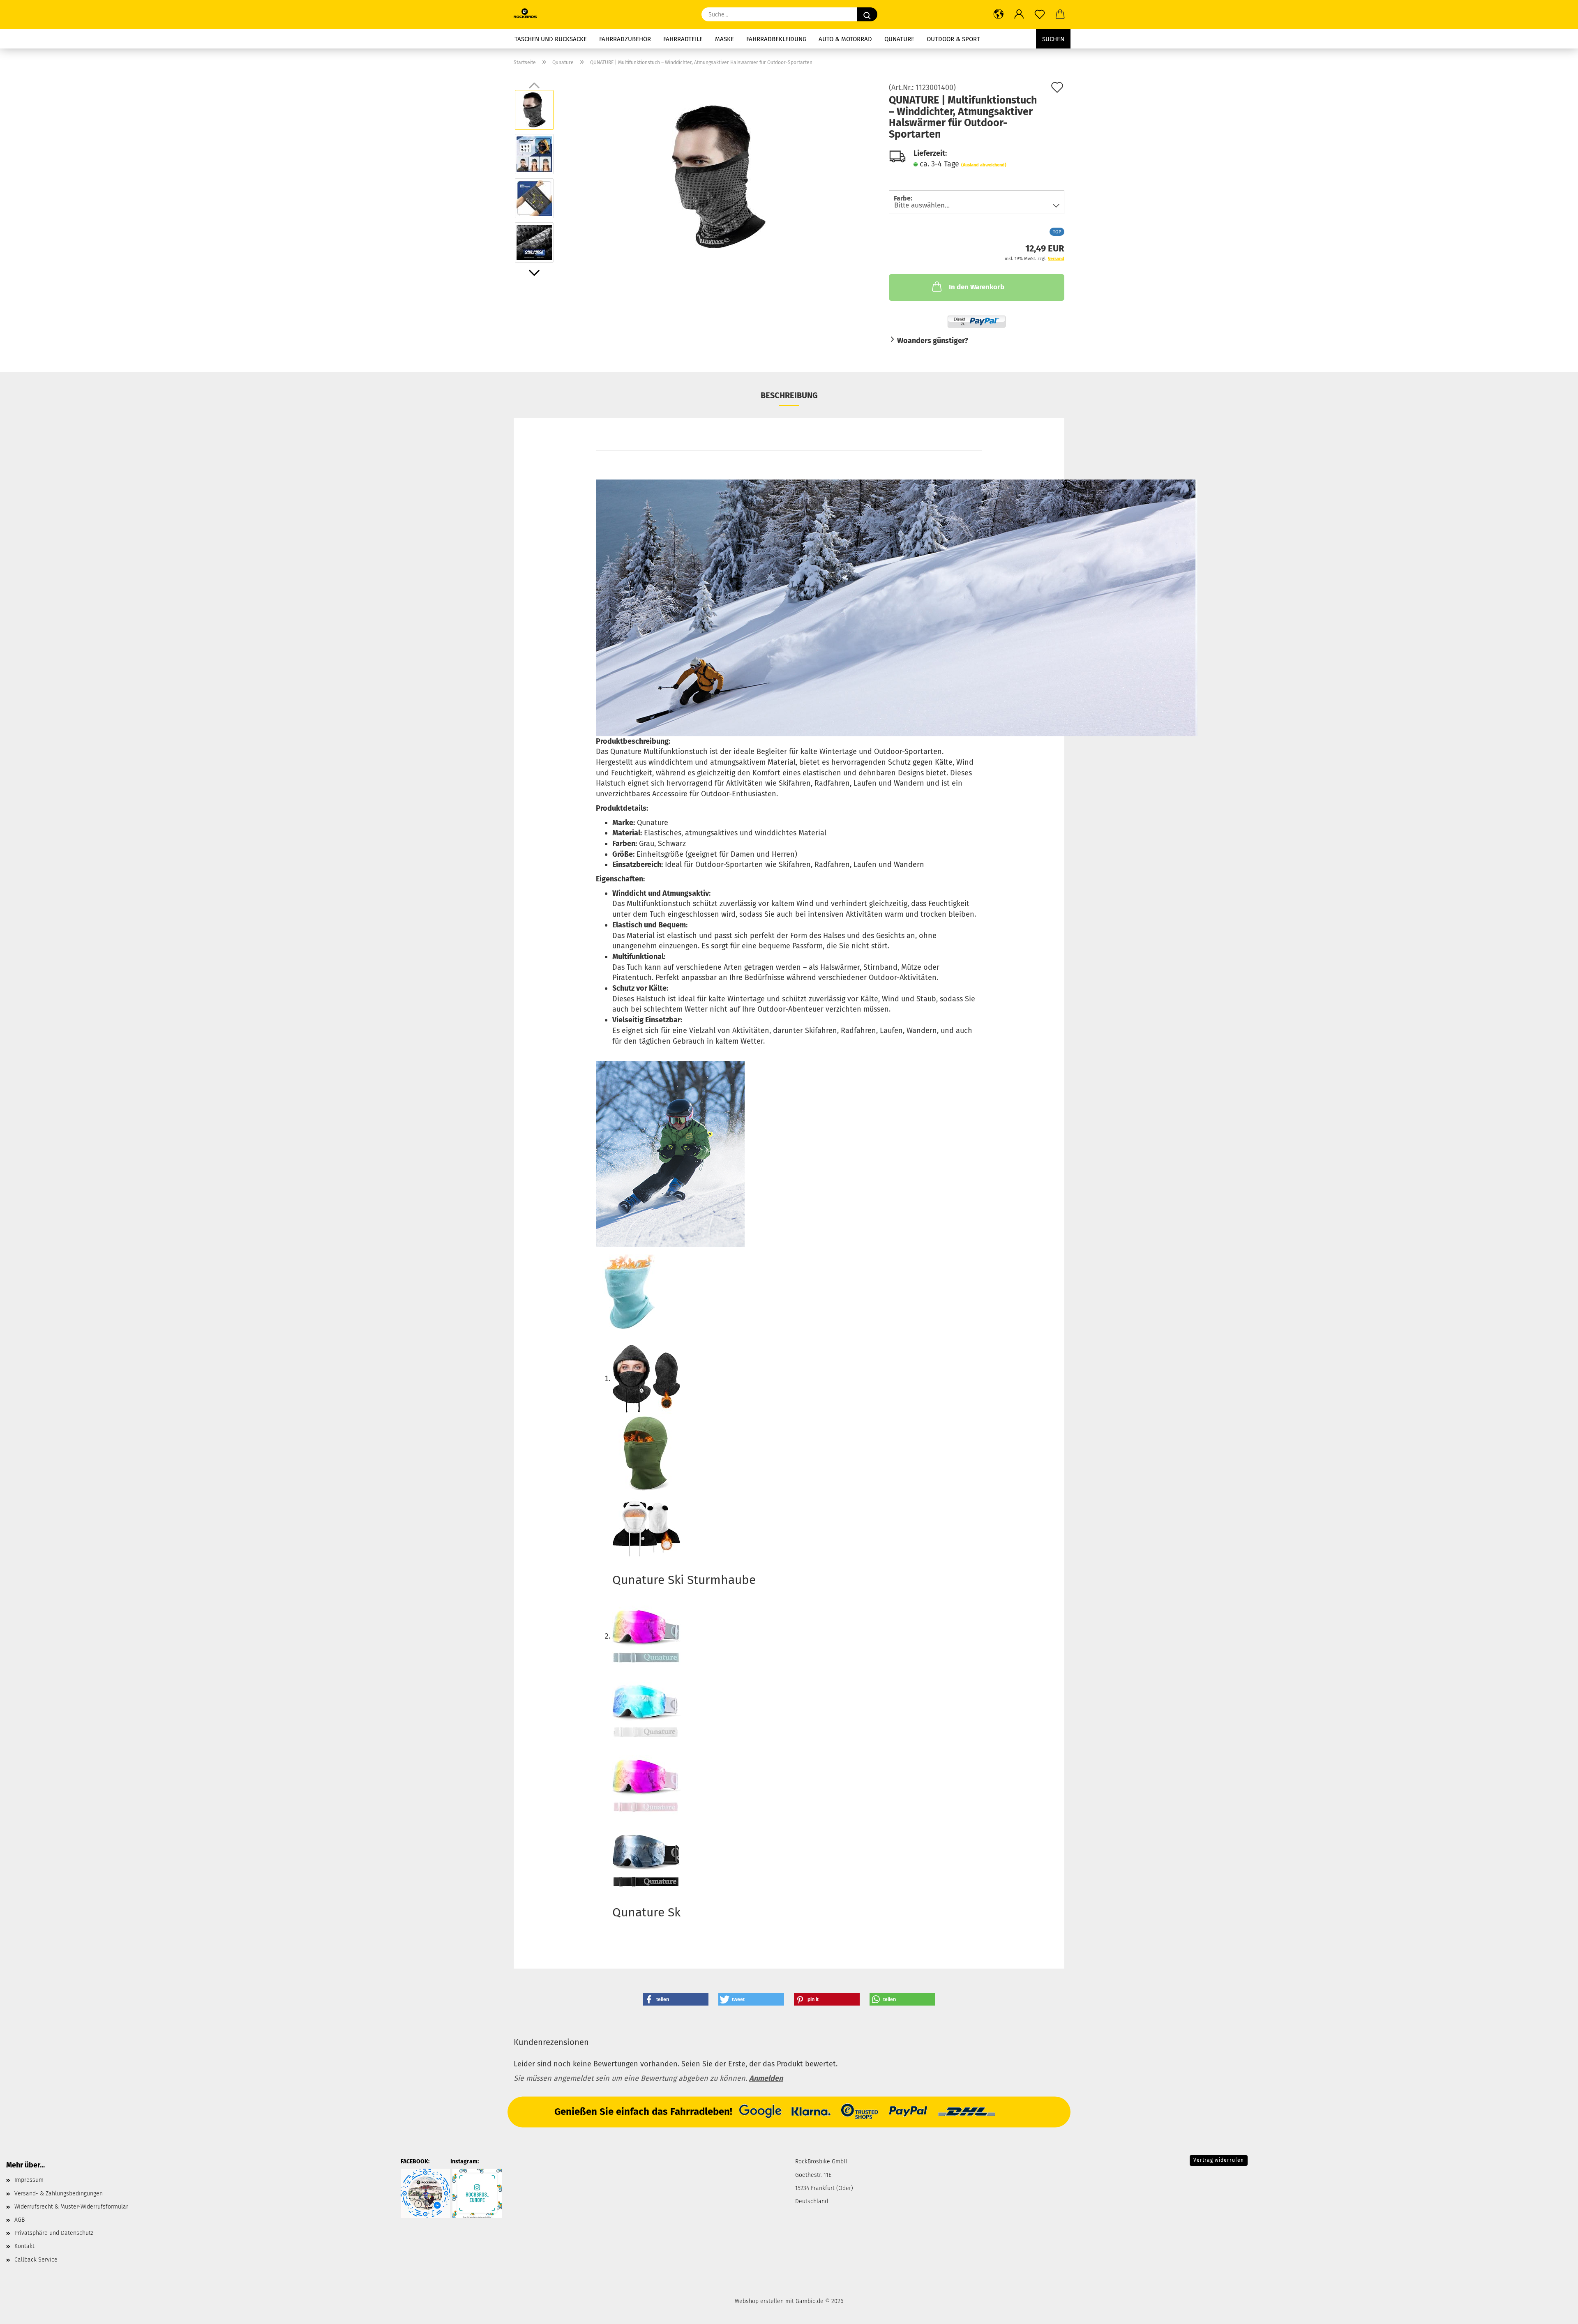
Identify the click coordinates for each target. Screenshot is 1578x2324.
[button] (999, 14)
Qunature (899, 39)
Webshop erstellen (759, 2301)
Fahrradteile (683, 39)
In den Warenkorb (977, 287)
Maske (724, 39)
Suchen (1053, 39)
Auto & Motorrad (845, 39)
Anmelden (766, 2078)
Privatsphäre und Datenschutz (54, 2233)
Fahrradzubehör (625, 39)
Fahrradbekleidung (776, 39)
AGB (20, 2220)
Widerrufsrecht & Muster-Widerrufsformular (71, 2207)
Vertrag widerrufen (1219, 2160)
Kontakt (24, 2246)
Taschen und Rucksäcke (551, 39)
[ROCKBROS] (528, 14)
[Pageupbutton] (1555, 2312)
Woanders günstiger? (933, 341)
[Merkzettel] (1040, 14)
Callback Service (36, 2260)
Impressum (29, 2180)
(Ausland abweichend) (984, 165)
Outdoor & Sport (953, 39)
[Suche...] (867, 14)
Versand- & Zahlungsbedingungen (59, 2194)
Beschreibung (789, 395)
